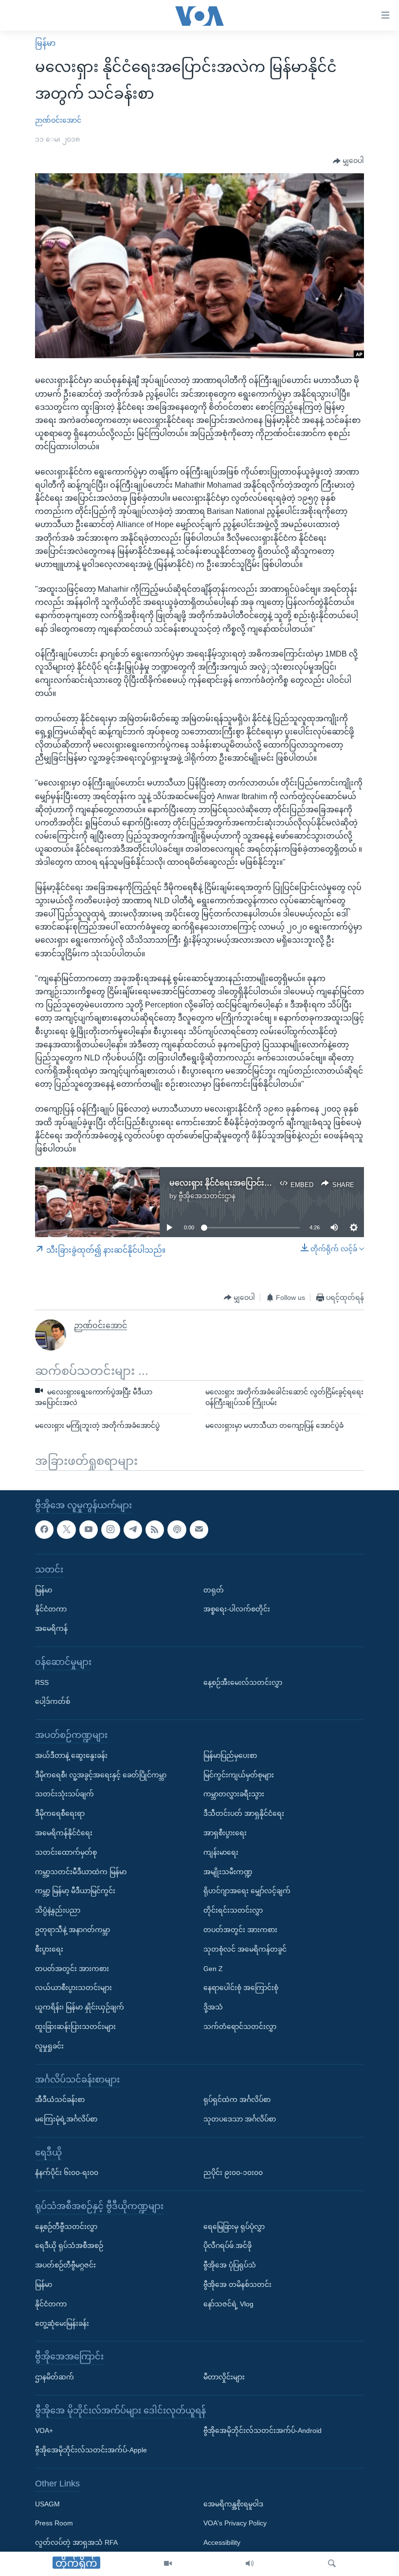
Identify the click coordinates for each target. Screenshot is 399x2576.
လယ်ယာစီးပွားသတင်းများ (73, 1988)
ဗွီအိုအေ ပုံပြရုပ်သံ (230, 2265)
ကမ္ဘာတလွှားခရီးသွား (234, 1794)
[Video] (168, 2564)
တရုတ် (214, 1590)
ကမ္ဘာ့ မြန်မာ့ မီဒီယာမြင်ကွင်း (75, 1891)
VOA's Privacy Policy (235, 2523)
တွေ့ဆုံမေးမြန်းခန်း (62, 2323)
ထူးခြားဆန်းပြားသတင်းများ (75, 2027)
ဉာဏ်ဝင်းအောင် (58, 120)
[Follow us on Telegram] (133, 1530)
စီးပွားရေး (49, 1949)
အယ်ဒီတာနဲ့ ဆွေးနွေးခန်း (71, 1755)
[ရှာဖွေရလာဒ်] (332, 2564)
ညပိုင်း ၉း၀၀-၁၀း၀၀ (233, 2173)
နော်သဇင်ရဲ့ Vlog (228, 2304)
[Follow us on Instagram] (110, 1530)
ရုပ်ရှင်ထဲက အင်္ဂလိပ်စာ (237, 2100)
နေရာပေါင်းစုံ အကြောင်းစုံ (241, 1988)
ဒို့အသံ (213, 2007)
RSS (42, 1682)
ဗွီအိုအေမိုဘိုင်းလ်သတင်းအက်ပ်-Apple (91, 2450)
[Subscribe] (199, 1530)
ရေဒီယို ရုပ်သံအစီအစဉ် (69, 2246)
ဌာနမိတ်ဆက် (54, 2377)
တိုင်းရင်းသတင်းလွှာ (233, 1910)
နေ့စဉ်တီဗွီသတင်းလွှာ (66, 2227)
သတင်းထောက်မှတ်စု (66, 1852)
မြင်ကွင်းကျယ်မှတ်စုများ (239, 1775)
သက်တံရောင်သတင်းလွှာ (240, 2027)
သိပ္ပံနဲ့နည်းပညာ (58, 1910)
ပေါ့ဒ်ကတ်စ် (53, 1701)
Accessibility (222, 2542)
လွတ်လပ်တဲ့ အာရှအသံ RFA (76, 2542)
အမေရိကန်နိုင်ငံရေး (64, 1833)
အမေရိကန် (51, 1628)
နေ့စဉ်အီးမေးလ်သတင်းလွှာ (243, 1682)
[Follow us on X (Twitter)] (66, 1530)
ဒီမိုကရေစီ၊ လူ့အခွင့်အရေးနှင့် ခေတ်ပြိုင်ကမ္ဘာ (101, 1775)
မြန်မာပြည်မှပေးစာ (230, 1755)
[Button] (348, 161)
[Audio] (250, 2564)
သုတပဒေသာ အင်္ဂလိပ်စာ (240, 2119)
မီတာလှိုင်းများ (224, 2377)
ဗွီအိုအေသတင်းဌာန (207, 1196)
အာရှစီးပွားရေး (225, 1833)
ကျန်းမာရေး (221, 1852)
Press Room (54, 2523)
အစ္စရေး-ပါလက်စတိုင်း (237, 1609)
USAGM (47, 2504)
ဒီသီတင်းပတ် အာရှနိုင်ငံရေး (244, 1813)
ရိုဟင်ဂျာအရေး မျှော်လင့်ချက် (247, 1891)
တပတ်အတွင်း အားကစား (72, 1969)
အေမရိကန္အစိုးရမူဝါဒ (233, 2504)
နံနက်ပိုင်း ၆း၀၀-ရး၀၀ (67, 2173)
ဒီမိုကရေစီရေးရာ (60, 1813)
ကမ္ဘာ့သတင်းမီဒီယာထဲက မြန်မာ (81, 1872)
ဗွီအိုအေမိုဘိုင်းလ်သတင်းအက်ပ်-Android (263, 2430)
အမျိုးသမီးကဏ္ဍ (228, 1872)
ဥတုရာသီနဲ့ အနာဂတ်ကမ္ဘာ (73, 1930)
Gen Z (213, 1969)
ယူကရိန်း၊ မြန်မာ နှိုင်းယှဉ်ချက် (80, 2007)
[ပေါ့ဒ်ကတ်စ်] (177, 1530)
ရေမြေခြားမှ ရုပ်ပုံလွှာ (234, 2227)
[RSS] (155, 1530)
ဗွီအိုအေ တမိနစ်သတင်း (237, 2284)
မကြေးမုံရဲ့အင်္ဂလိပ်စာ (66, 2119)
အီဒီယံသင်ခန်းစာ (60, 2100)
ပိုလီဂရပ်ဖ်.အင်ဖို (227, 2246)
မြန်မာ (45, 43)
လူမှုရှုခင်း (49, 2046)
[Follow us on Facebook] (44, 1530)
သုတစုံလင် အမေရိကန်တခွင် (245, 1949)
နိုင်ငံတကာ (51, 1609)
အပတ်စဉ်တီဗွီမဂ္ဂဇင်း (65, 2265)
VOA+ (44, 2430)
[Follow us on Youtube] (89, 1530)
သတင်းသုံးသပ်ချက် (64, 1794)
